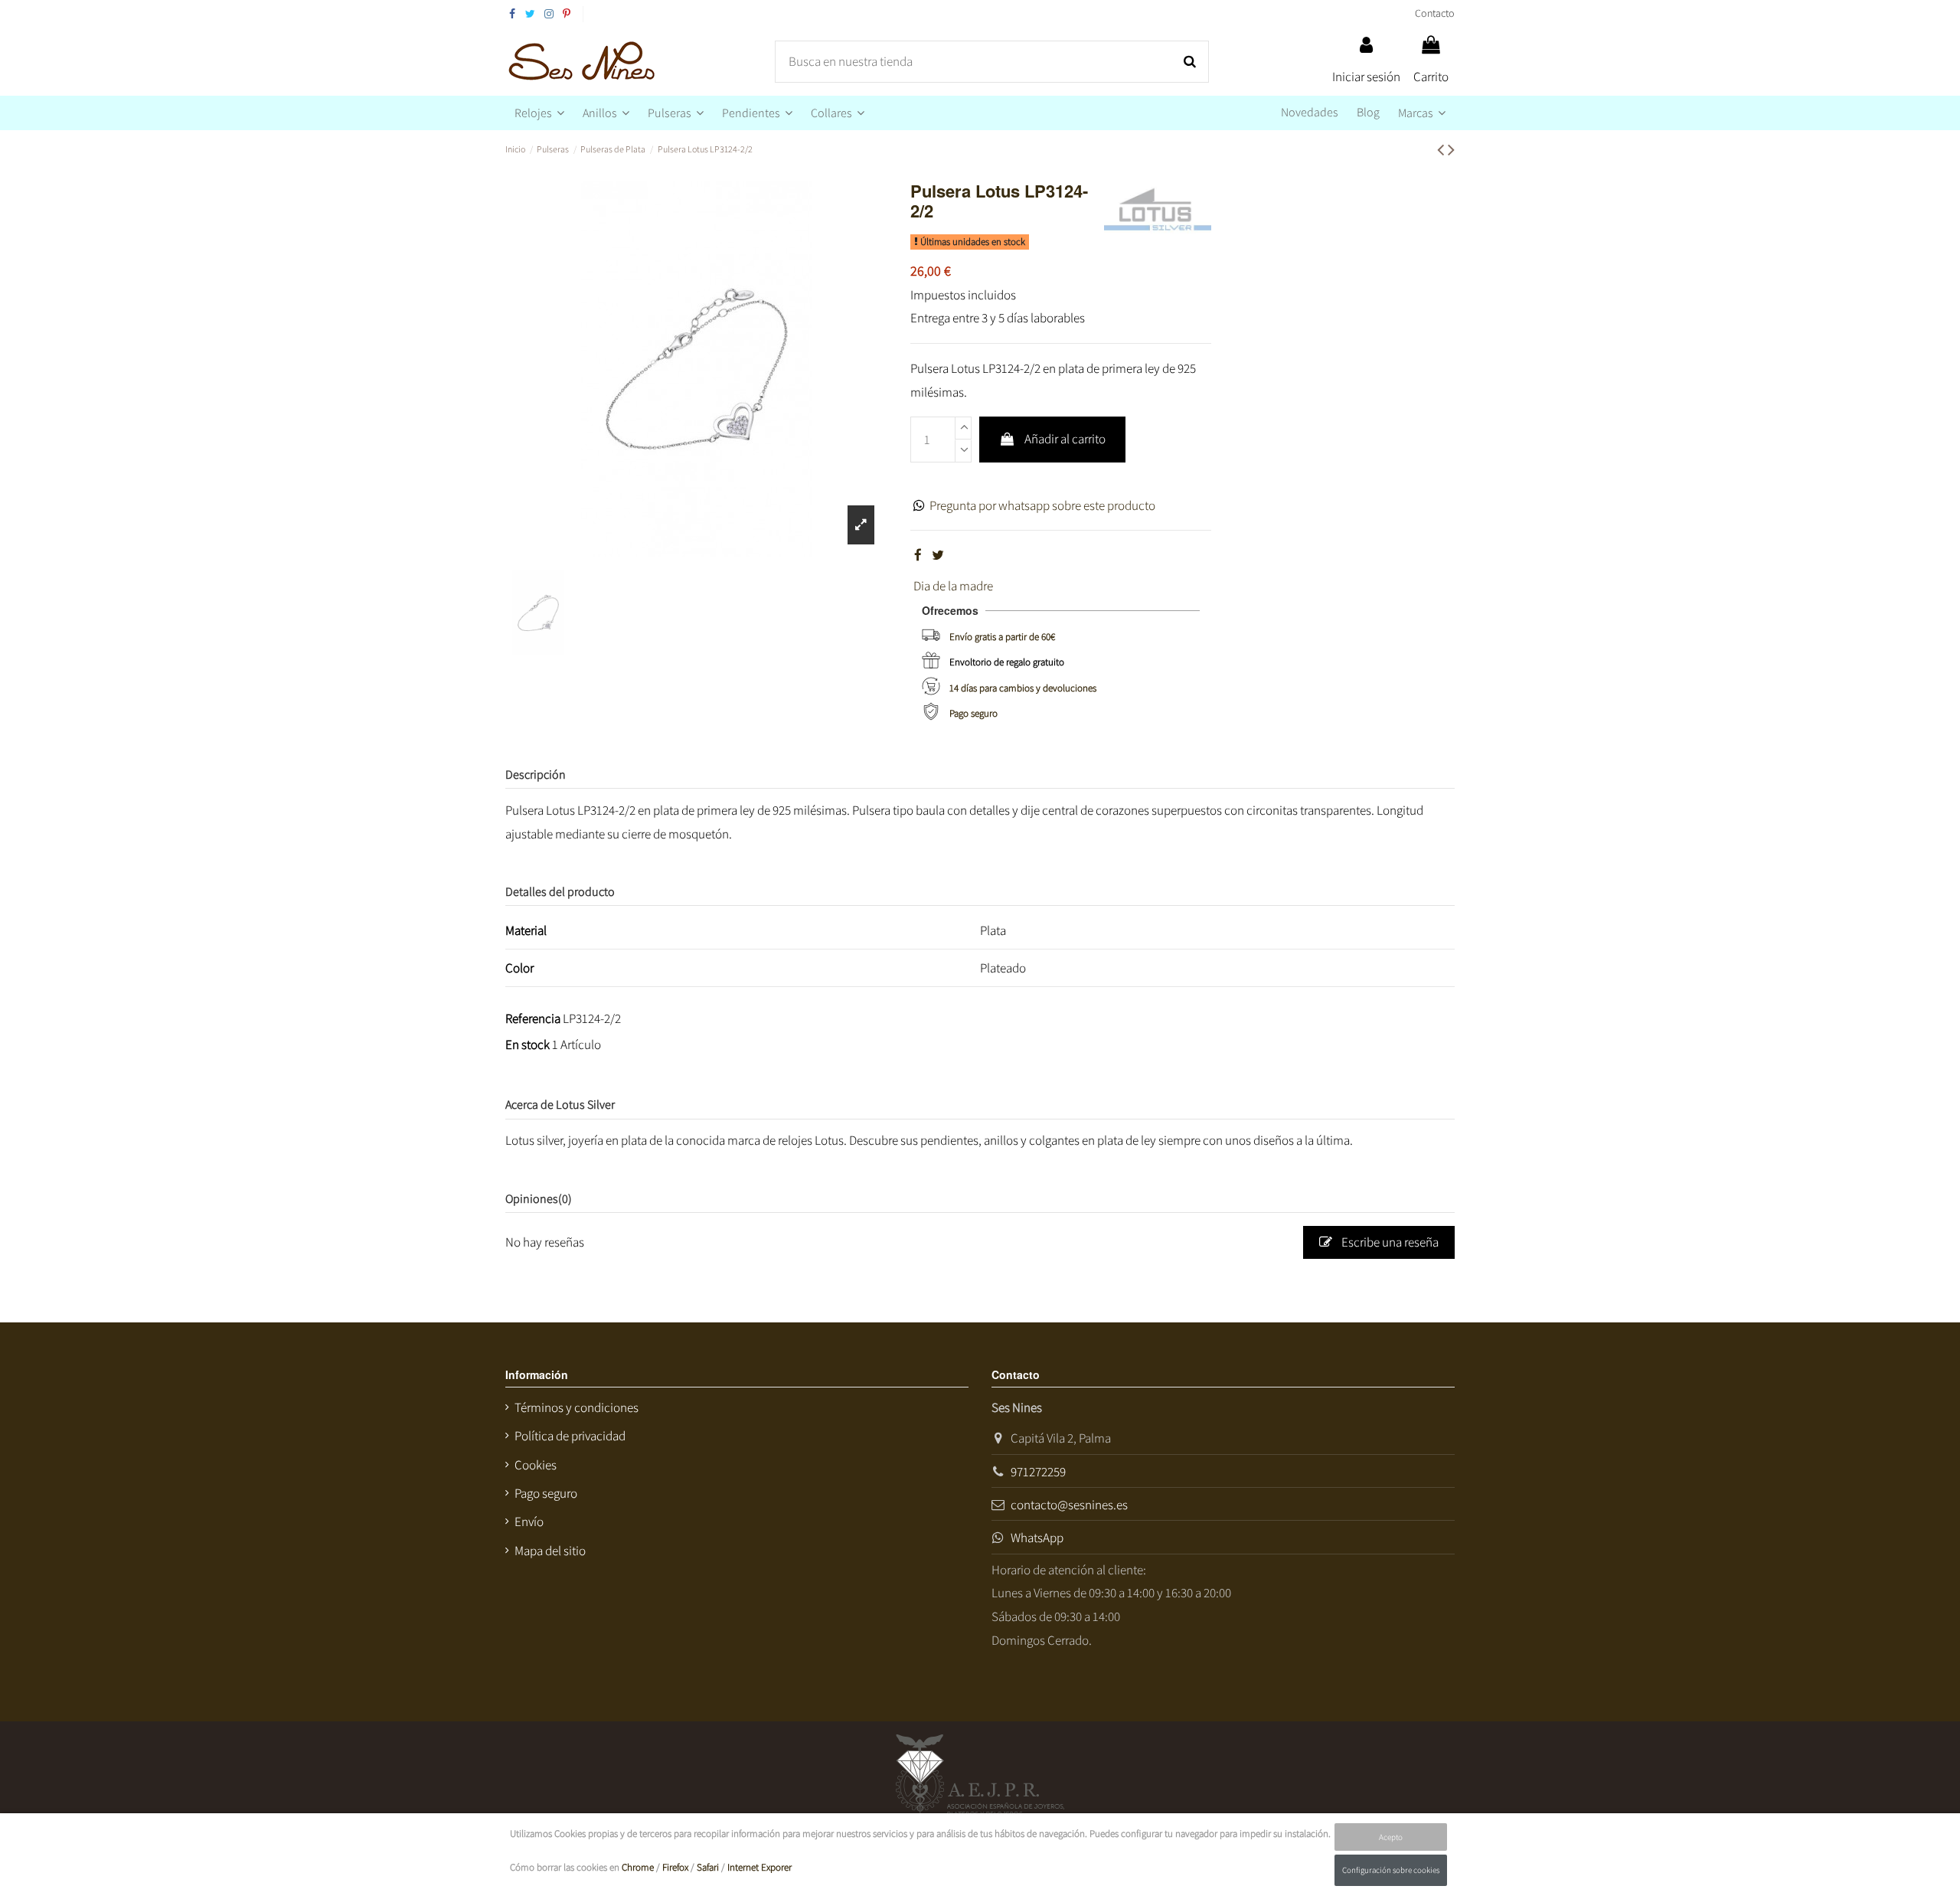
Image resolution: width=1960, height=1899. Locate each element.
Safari (708, 1867)
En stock (528, 1044)
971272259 (1038, 1472)
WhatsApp (1037, 1538)
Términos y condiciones (577, 1407)
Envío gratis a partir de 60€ (1002, 637)
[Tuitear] (938, 555)
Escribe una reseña (1389, 1242)
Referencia (533, 1018)
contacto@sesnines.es (1069, 1505)
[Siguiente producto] (1451, 149)
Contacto (1435, 13)
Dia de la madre (953, 586)
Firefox (675, 1867)
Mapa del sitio (550, 1551)
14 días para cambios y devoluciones (1023, 688)
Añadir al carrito (1065, 439)
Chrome (638, 1867)
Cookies (536, 1465)
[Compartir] (918, 555)
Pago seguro (973, 713)
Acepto (1391, 1837)
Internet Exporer (759, 1867)
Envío (529, 1521)
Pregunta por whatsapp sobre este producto (1042, 505)
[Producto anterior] (1442, 149)
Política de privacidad (570, 1436)
